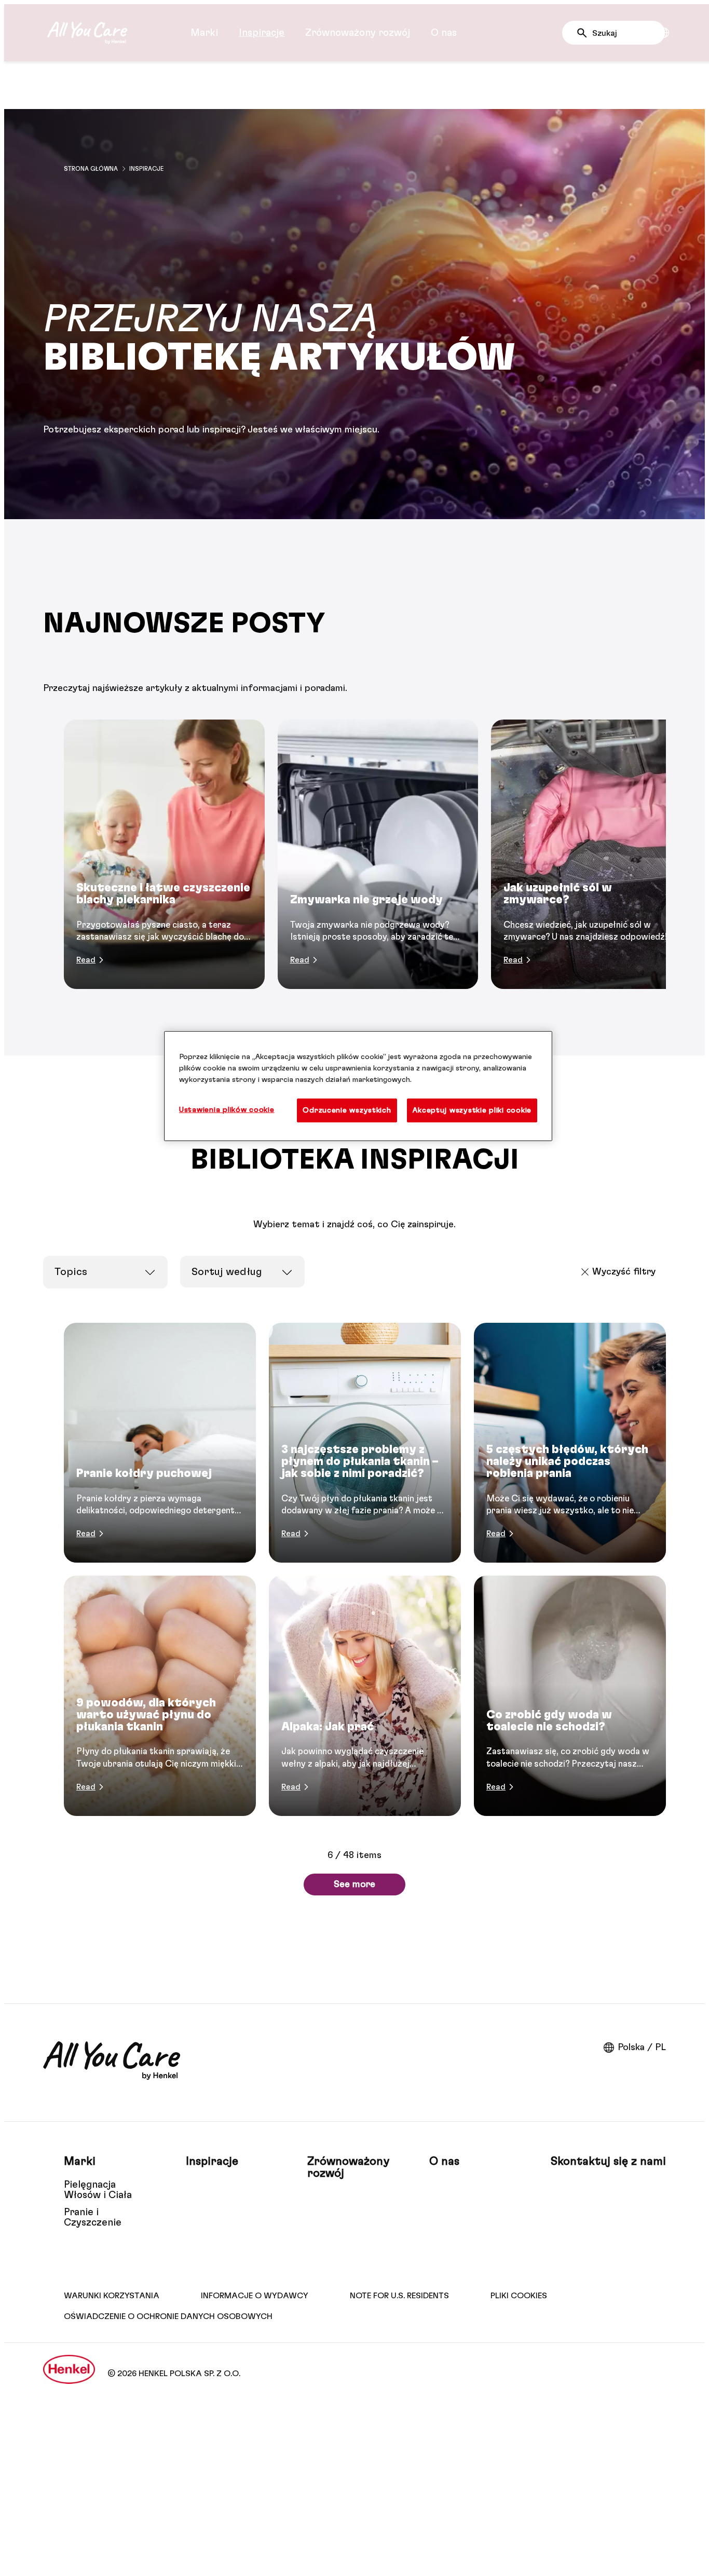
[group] (354, 854)
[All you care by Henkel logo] (87, 33)
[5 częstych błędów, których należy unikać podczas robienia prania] (570, 1443)
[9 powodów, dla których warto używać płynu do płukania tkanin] (160, 1696)
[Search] (585, 33)
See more (354, 1884)
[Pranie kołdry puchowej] (160, 1443)
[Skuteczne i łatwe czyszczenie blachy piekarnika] (164, 854)
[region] (358, 1086)
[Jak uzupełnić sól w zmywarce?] (591, 854)
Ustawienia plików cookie (227, 1110)
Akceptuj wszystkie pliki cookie (472, 1110)
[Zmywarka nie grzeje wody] (378, 854)
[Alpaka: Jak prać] (365, 1696)
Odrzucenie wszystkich (347, 1110)
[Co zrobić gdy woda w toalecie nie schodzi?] (570, 1696)
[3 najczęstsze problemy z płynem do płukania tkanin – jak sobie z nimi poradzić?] (365, 1443)
